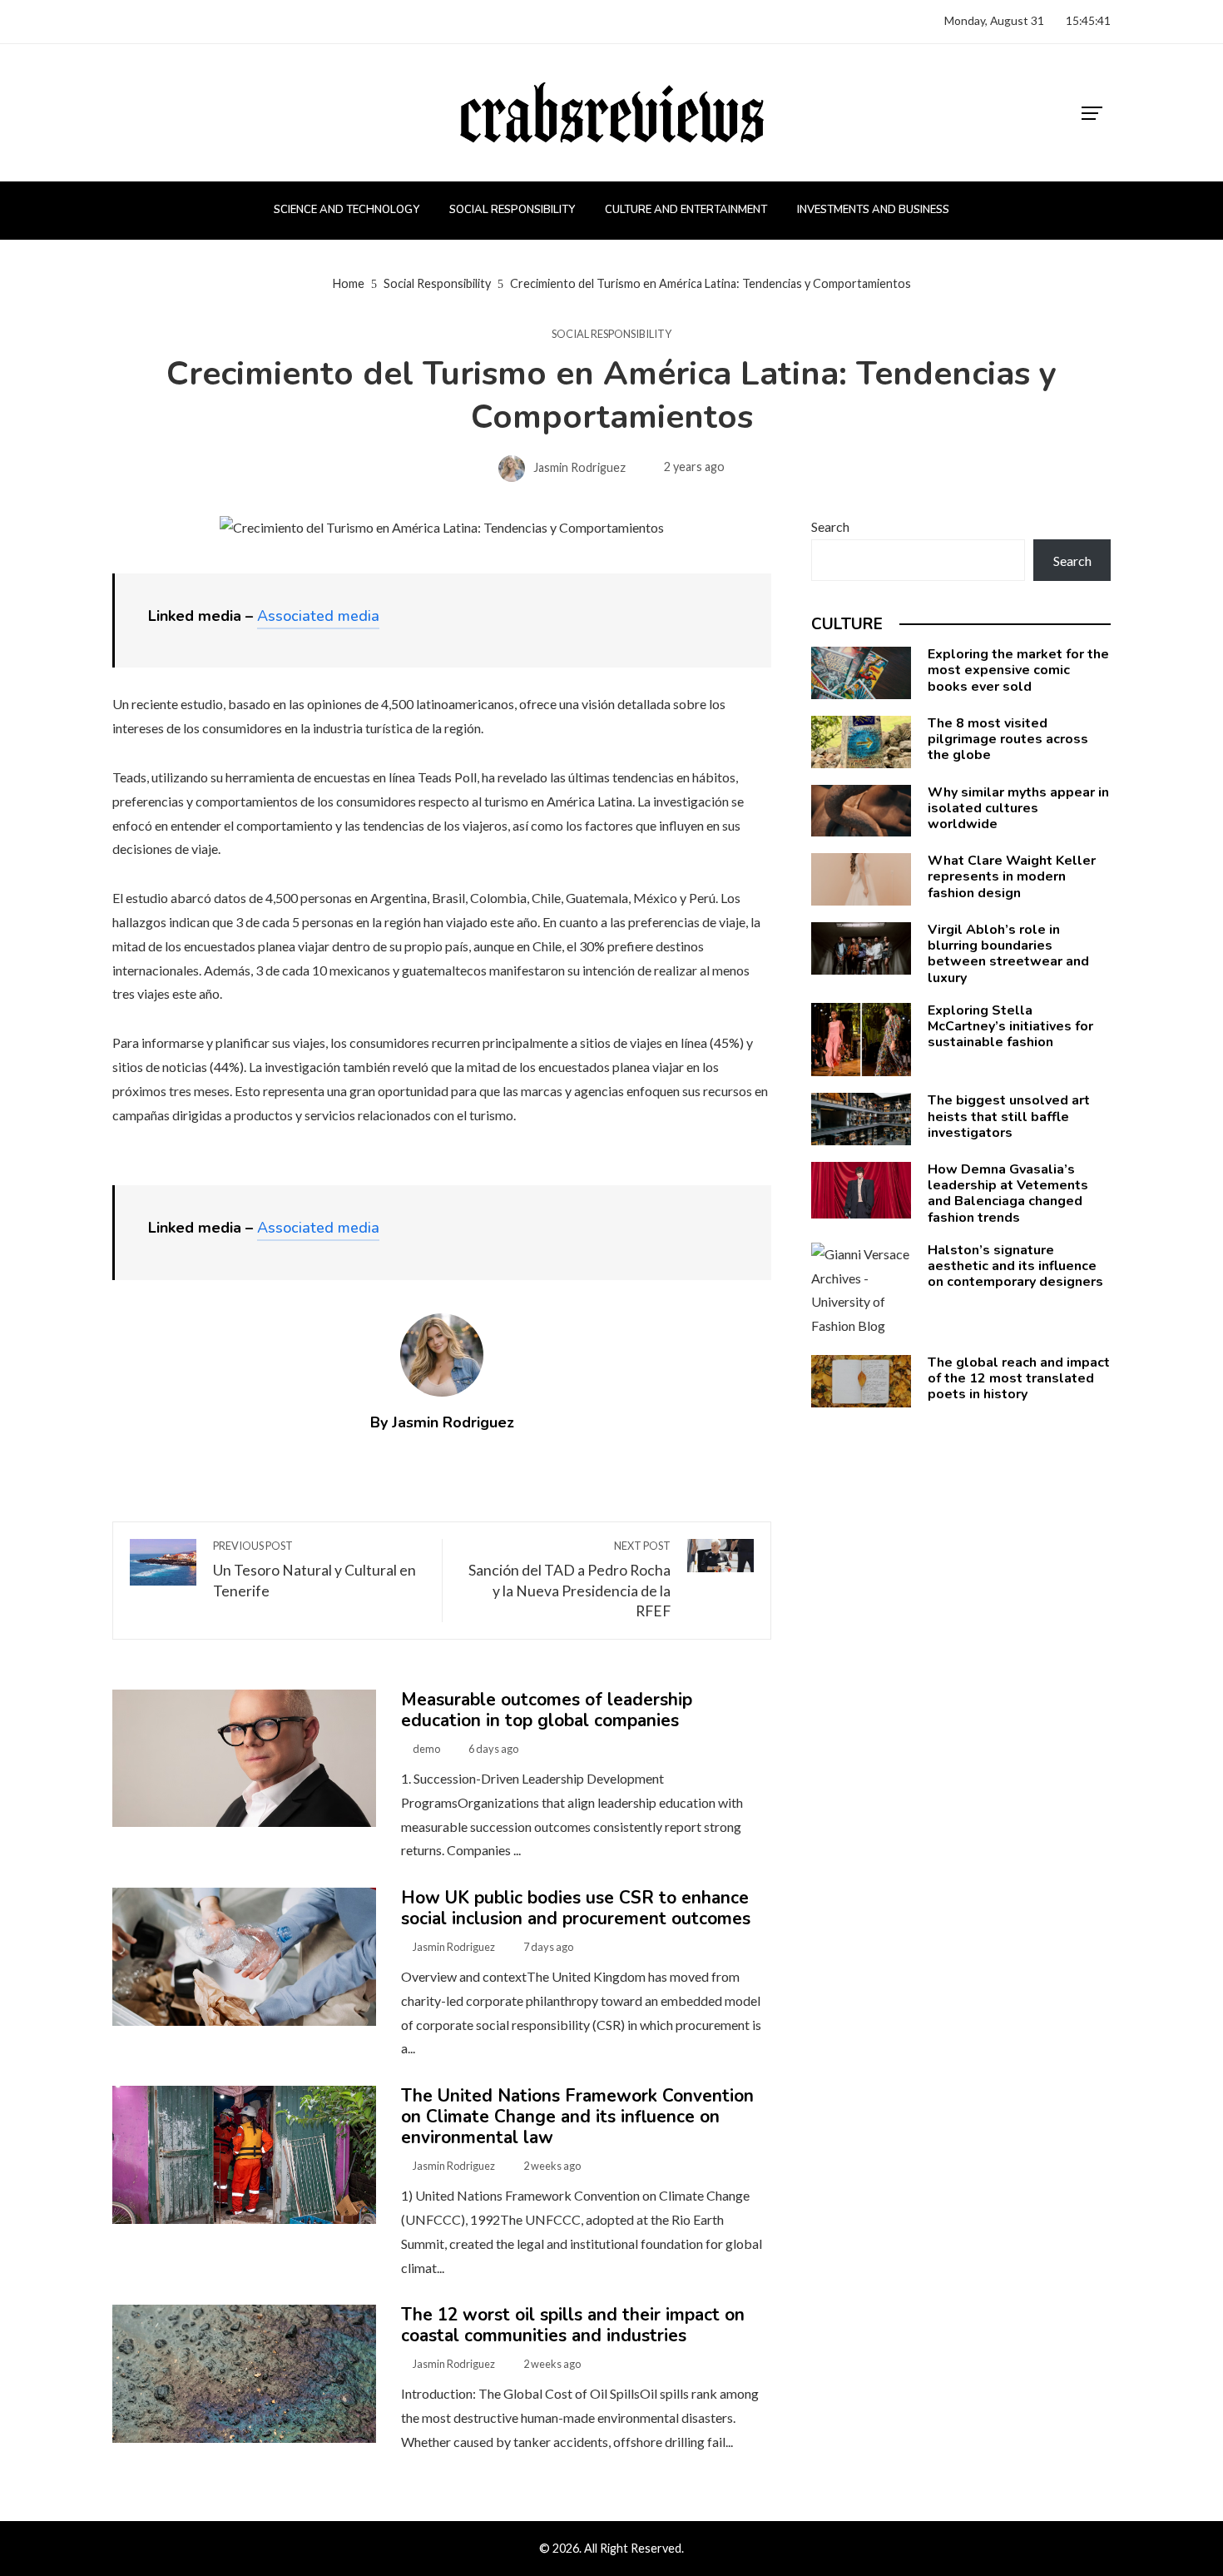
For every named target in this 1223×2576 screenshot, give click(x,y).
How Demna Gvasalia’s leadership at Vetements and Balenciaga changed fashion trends (1008, 1194)
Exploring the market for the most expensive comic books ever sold (1018, 670)
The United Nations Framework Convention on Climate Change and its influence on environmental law (577, 2117)
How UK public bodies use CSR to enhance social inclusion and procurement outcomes (576, 1908)
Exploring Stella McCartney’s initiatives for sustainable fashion (1010, 1026)
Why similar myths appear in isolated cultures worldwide (1018, 808)
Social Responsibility (611, 334)
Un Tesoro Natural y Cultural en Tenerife (314, 1569)
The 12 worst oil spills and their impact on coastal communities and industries (573, 2325)
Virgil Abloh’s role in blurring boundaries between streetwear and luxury (1008, 954)
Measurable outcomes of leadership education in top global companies (547, 1710)
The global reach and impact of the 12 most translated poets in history (1019, 1378)
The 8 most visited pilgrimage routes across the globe (1008, 739)
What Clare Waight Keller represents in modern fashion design (1012, 876)
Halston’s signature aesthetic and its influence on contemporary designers (1015, 1266)
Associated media (318, 616)
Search (830, 526)
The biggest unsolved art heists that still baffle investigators (1009, 1116)
